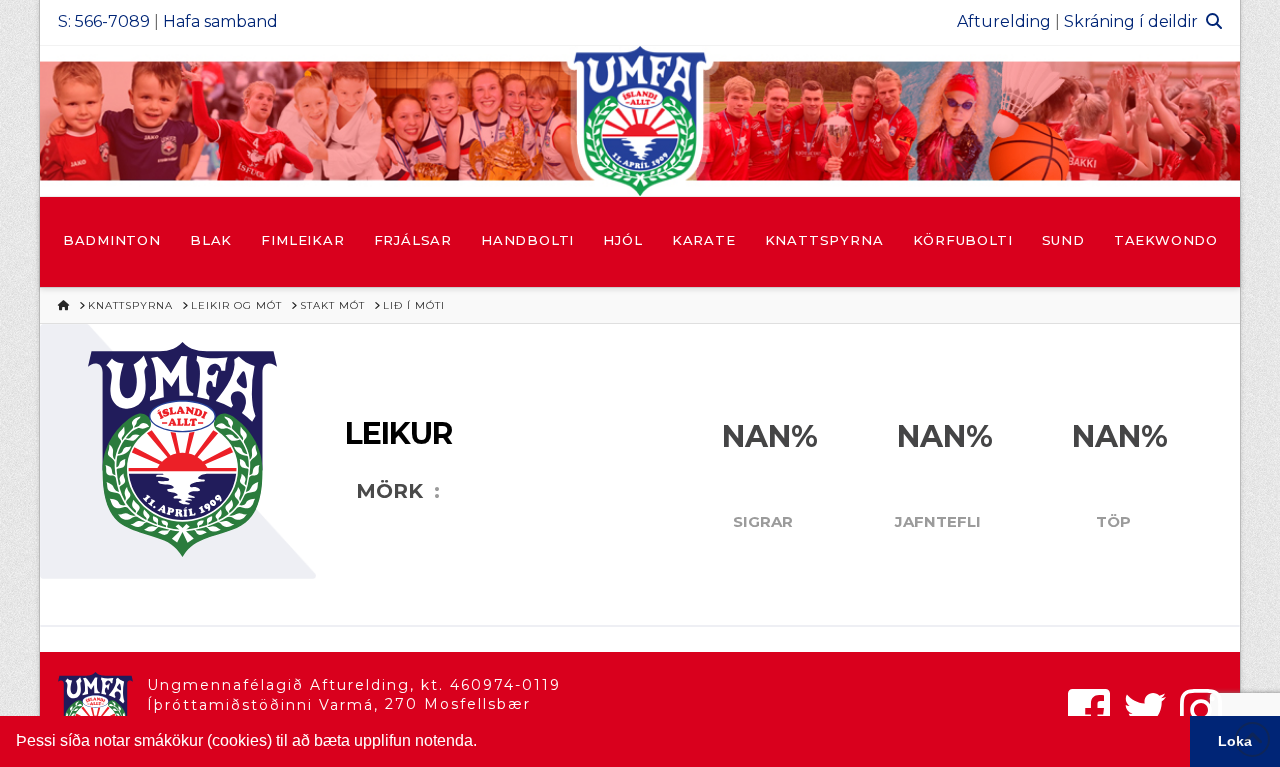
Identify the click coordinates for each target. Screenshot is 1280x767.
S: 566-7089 (104, 21)
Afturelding (1004, 21)
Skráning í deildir (1131, 21)
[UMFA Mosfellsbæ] (640, 121)
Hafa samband (220, 21)
